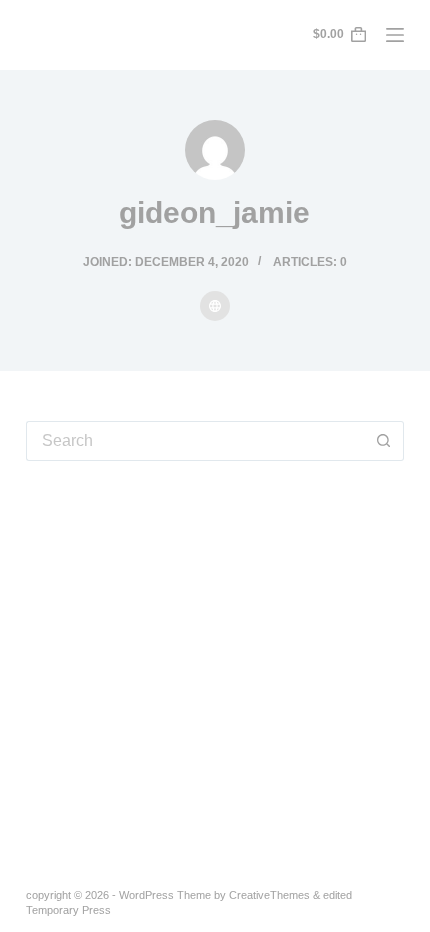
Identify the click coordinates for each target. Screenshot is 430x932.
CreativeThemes (269, 895)
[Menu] (395, 35)
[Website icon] (215, 306)
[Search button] (384, 441)
